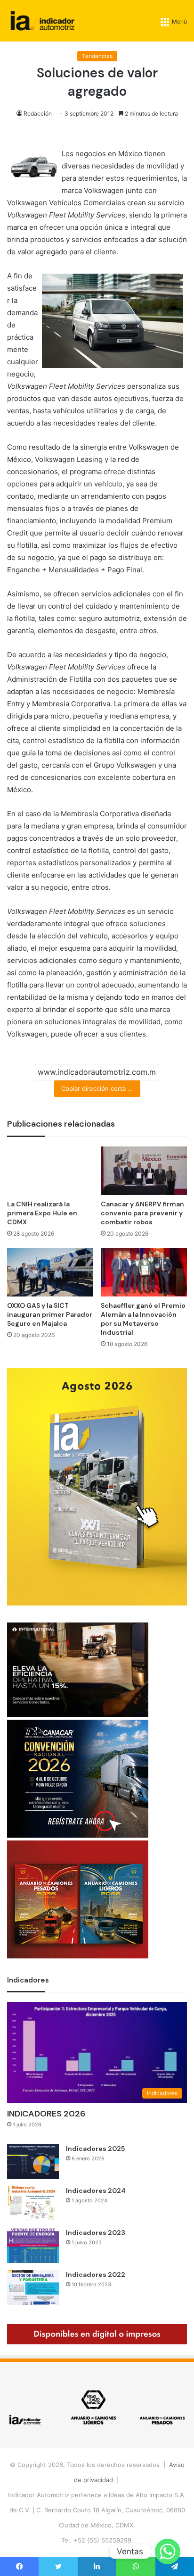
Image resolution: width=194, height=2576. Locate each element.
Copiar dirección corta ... (97, 1088)
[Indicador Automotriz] (43, 21)
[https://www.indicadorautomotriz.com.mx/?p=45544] (97, 1603)
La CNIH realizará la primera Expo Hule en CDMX (42, 1213)
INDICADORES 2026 (46, 2114)
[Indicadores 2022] (33, 2287)
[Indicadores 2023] (33, 2246)
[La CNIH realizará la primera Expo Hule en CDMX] (50, 1171)
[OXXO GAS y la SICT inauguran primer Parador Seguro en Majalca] (50, 1272)
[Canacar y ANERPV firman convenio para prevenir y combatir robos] (144, 1171)
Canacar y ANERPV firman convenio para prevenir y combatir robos (142, 1213)
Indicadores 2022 (96, 2275)
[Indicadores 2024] (33, 2204)
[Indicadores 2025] (33, 2162)
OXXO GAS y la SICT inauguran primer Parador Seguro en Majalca (50, 1314)
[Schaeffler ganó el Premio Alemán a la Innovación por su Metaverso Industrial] (144, 1272)
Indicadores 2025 (95, 2149)
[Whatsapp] (168, 2551)
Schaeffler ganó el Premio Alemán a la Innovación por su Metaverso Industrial (143, 1319)
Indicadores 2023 (96, 2233)
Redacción (38, 113)
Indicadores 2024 (96, 2191)
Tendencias (97, 56)
